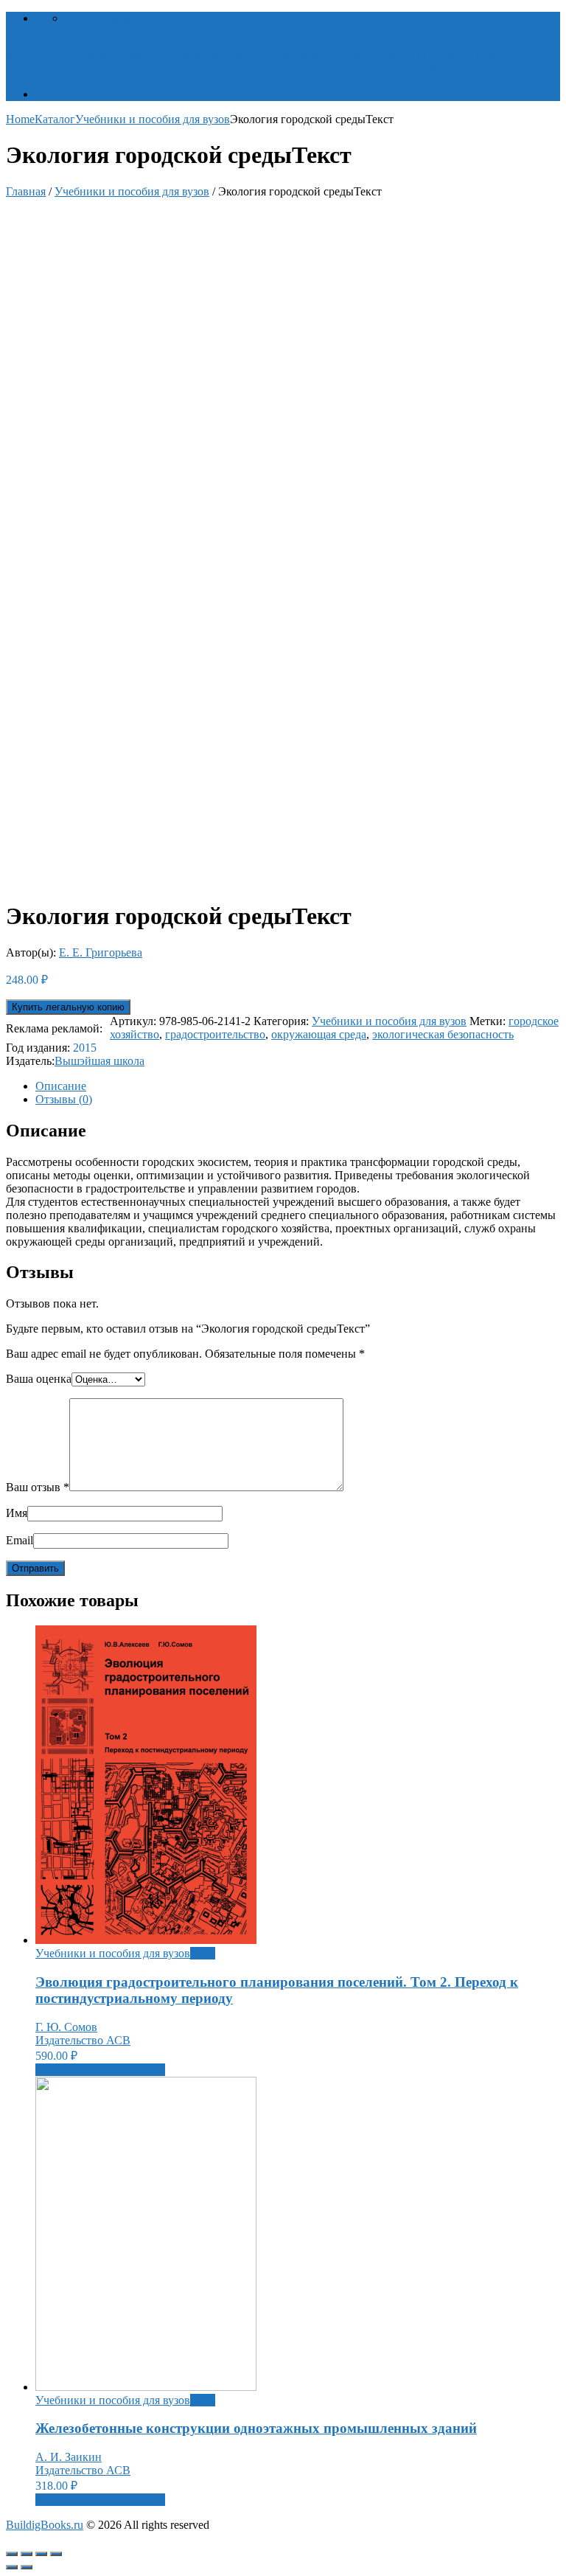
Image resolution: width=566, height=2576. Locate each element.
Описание (61, 1086)
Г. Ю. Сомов (66, 2027)
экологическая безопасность (443, 1034)
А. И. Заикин (69, 2457)
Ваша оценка (39, 1379)
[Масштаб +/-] (56, 2554)
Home (20, 119)
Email (20, 1540)
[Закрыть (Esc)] (12, 2554)
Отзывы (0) (64, 1099)
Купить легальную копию (68, 1007)
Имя (17, 1513)
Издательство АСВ (83, 2040)
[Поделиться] (27, 2554)
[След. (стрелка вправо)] (27, 2567)
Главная (26, 191)
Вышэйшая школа (99, 1061)
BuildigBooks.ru (45, 2525)
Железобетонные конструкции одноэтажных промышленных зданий (256, 2428)
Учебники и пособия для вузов (153, 119)
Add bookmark (100, 18)
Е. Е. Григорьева (101, 952)
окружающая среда (319, 1034)
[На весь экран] (41, 2554)
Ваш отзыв (38, 1487)
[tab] (298, 1086)
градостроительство (215, 1034)
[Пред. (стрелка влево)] (12, 2567)
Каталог (56, 94)
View (203, 1953)
